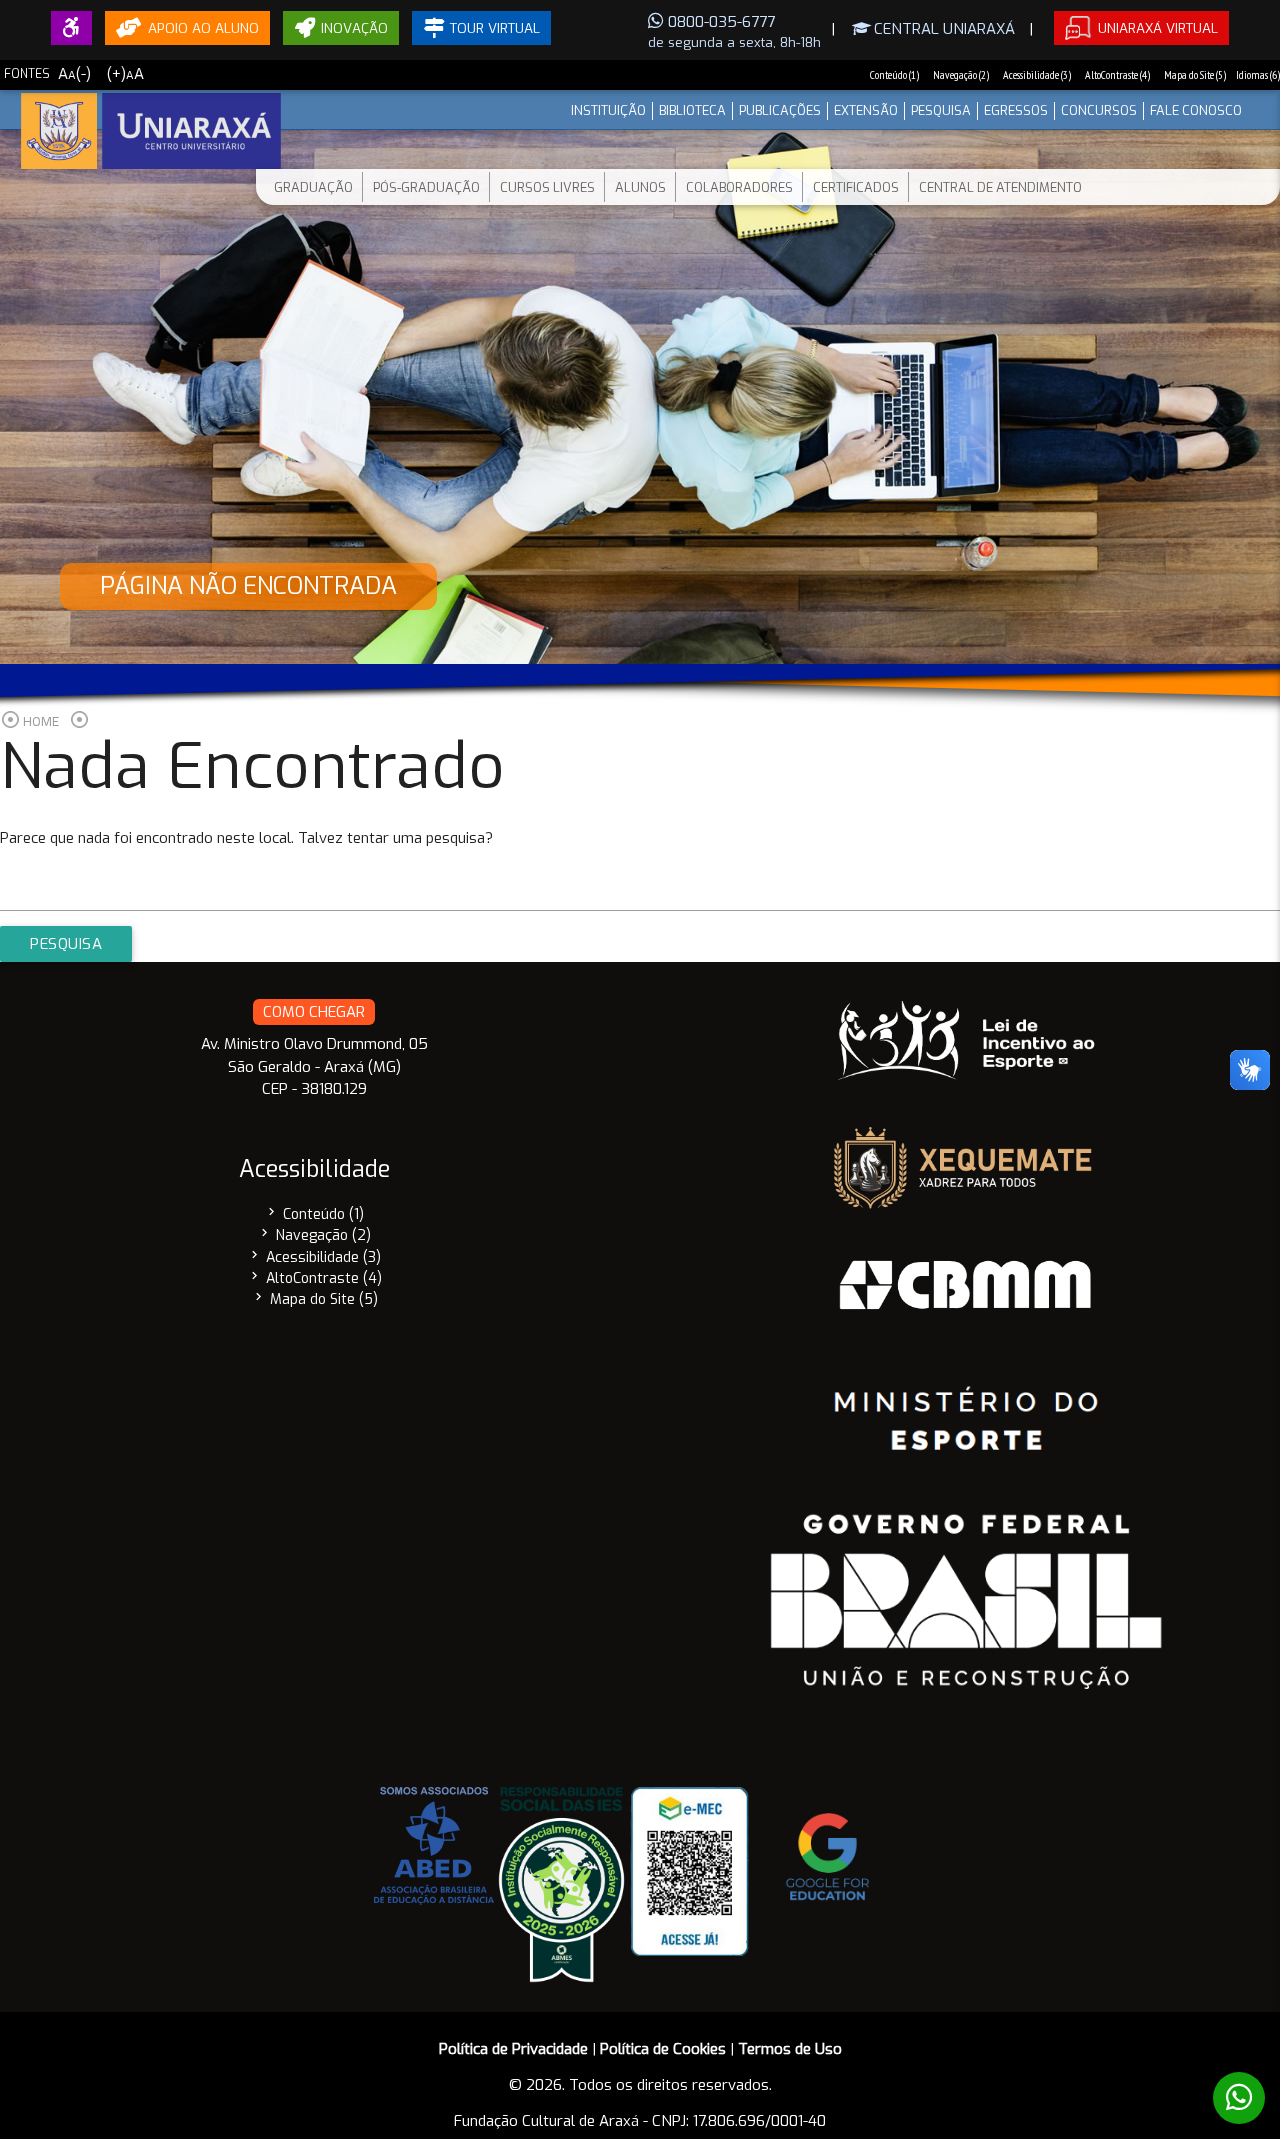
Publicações (780, 110)
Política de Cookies (663, 2049)
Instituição (608, 110)
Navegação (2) (961, 74)
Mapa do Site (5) (1195, 74)
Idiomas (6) (1258, 74)
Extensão (866, 110)
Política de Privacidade (513, 2049)
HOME (41, 721)
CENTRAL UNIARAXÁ (942, 29)
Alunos (640, 187)
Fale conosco (1196, 110)
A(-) (74, 74)
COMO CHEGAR (314, 1012)
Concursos (1099, 110)
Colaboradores (739, 187)
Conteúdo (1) (894, 74)
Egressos (1016, 110)
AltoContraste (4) (1117, 74)
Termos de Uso (790, 2049)
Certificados (856, 187)
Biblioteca (692, 110)
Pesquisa (941, 110)
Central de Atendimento (1000, 187)
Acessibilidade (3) (1037, 74)
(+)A (125, 74)
